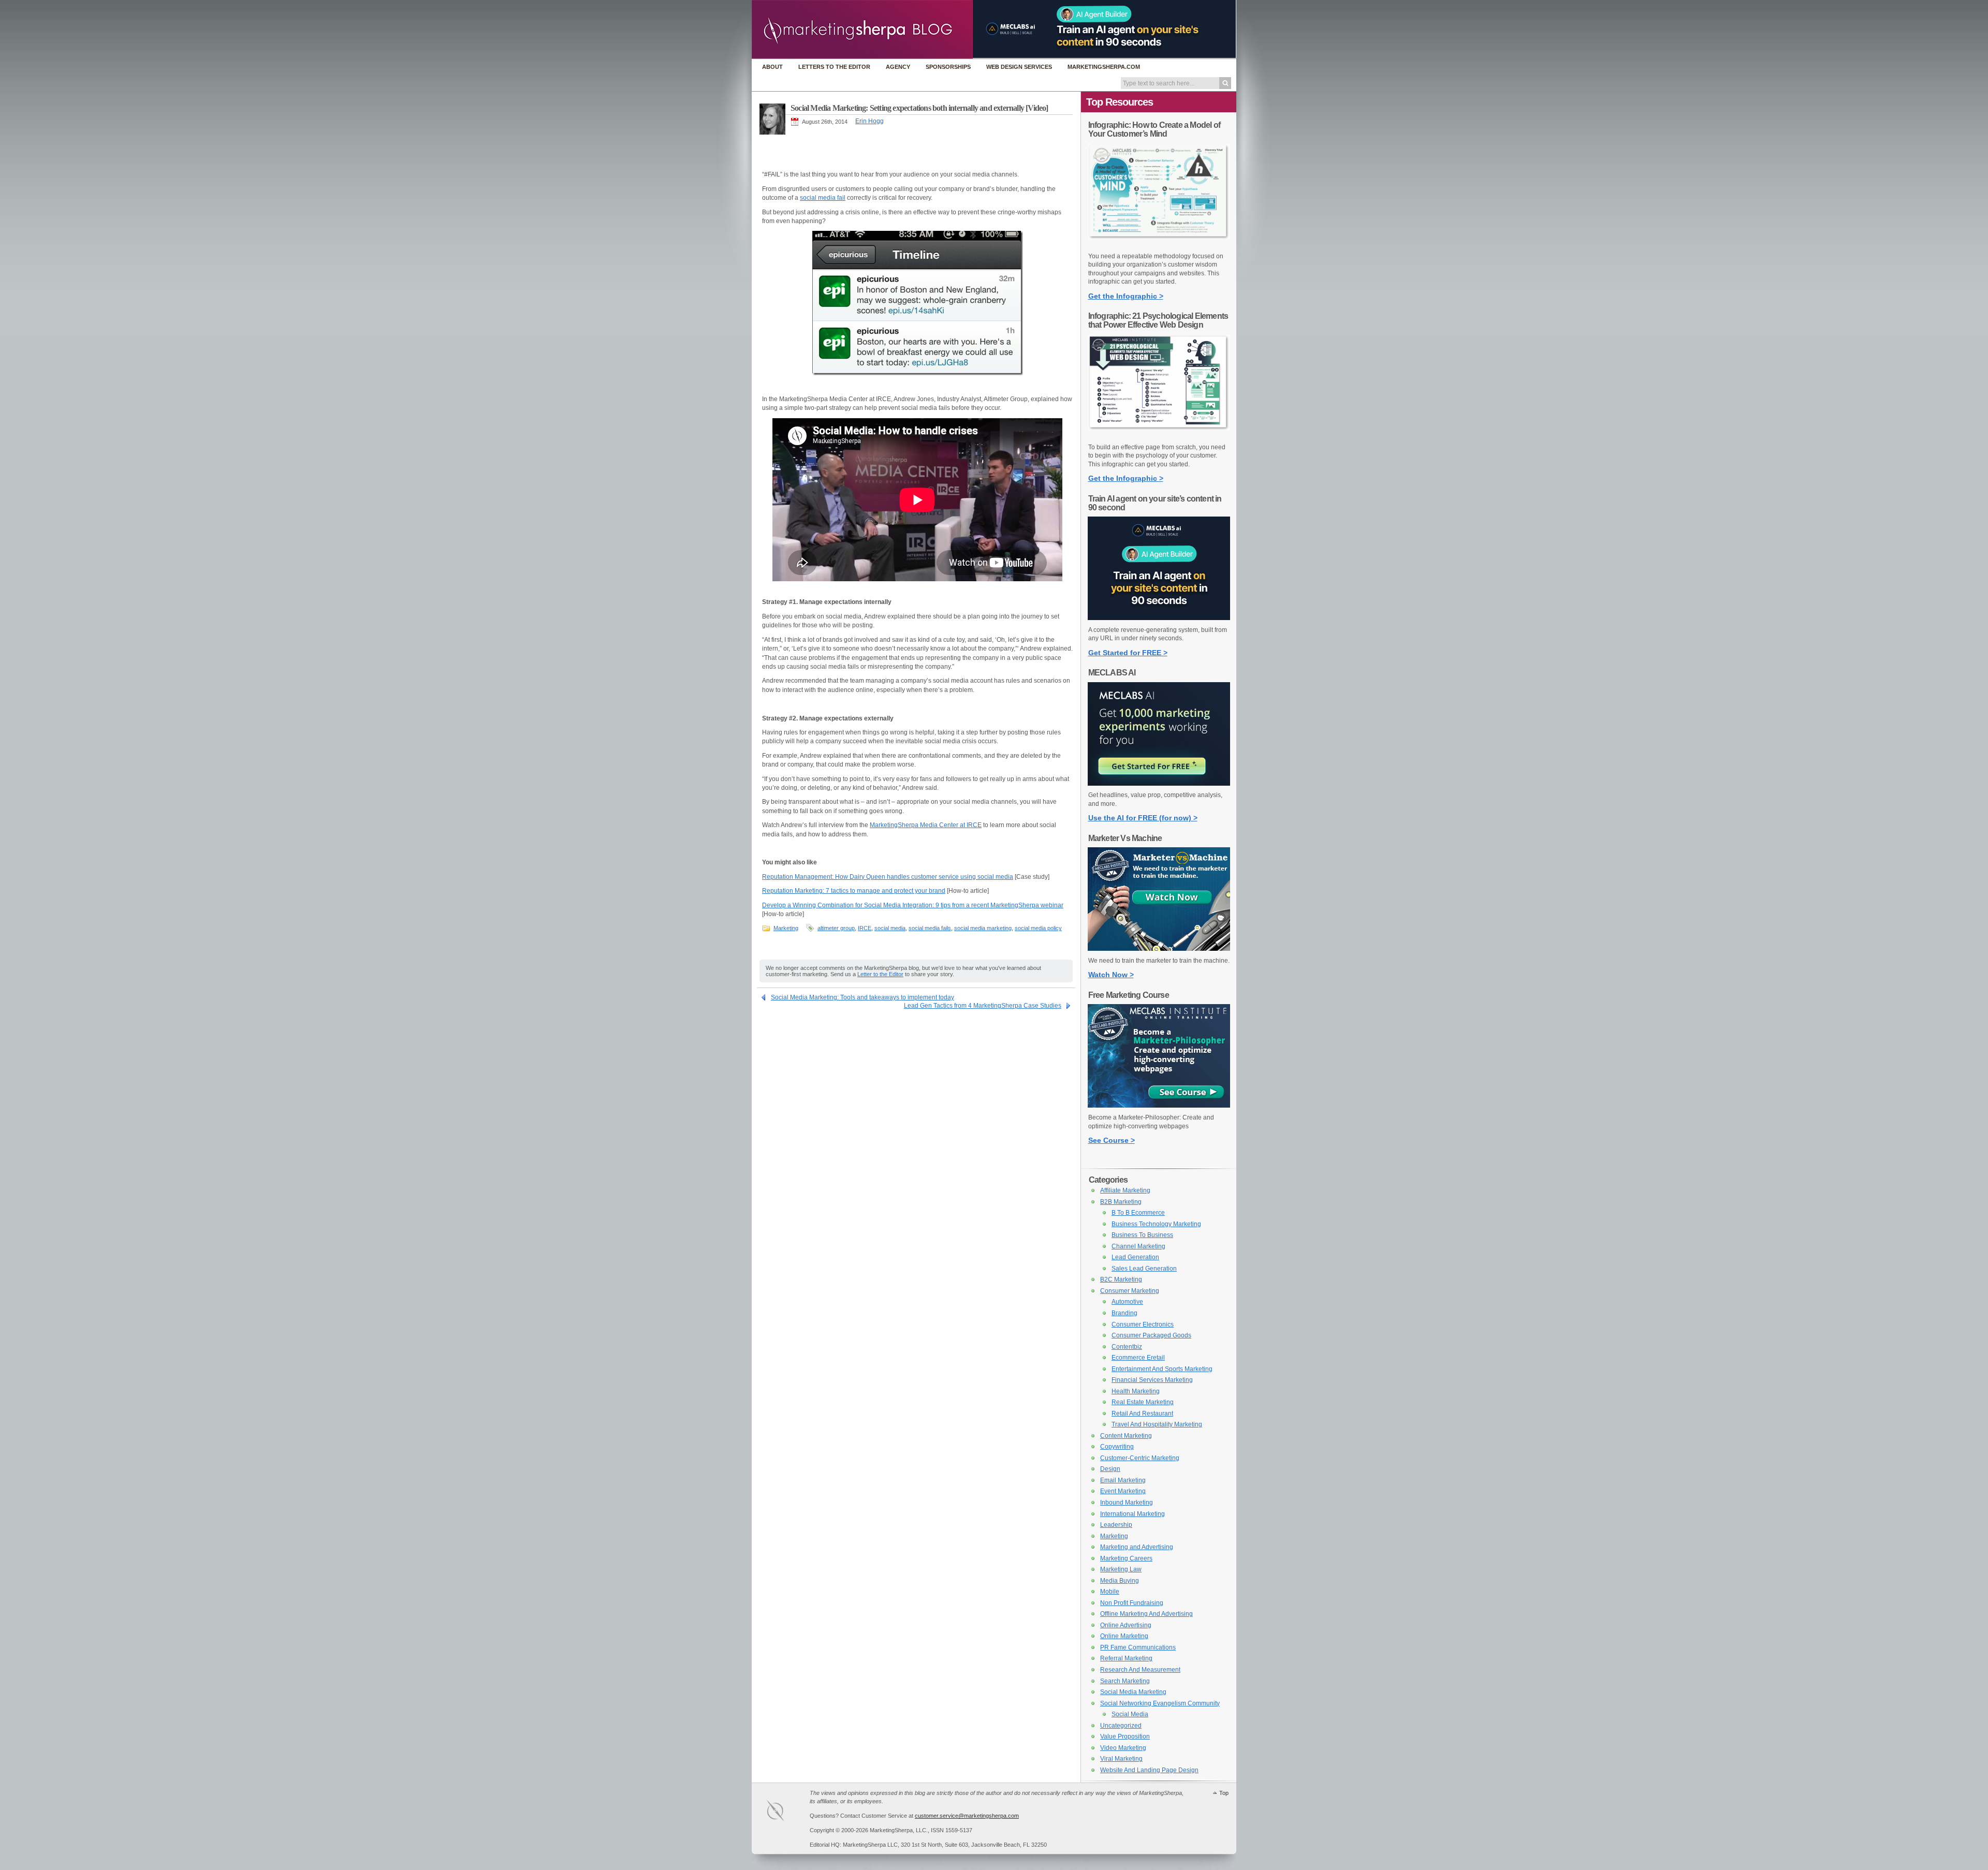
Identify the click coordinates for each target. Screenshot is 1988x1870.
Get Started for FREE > (1128, 653)
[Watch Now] (1159, 949)
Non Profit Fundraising (1132, 1603)
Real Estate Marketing (1143, 1402)
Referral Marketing (1126, 1658)
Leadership (1116, 1525)
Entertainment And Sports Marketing (1162, 1369)
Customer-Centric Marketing (1140, 1458)
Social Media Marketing (1133, 1692)
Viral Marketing (1121, 1759)
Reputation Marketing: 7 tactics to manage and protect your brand (854, 891)
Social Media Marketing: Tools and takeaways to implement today (863, 997)
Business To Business (1142, 1235)
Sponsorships (948, 67)
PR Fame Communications (1138, 1647)
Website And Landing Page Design (1149, 1770)
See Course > (1112, 1140)
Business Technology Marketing (1156, 1224)
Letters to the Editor (834, 67)
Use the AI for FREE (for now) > (1143, 818)
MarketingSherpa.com (1104, 67)
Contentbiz (1127, 1347)
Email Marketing (1123, 1480)
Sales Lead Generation (1144, 1269)
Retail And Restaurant (1142, 1413)
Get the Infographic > (1126, 296)
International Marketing (1132, 1514)
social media (890, 928)
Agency (898, 67)
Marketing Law (1121, 1569)
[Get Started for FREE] (1159, 618)
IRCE (865, 928)
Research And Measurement (1140, 1670)
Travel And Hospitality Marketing (1157, 1424)
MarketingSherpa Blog (862, 30)
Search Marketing (1125, 1681)
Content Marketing (1126, 1436)
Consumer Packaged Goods (1151, 1335)
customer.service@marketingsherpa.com (967, 1816)
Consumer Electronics (1143, 1324)
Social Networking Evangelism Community (1160, 1703)
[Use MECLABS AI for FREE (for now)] (1159, 784)
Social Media (1130, 1714)
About (772, 67)
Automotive (1127, 1302)
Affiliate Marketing (1125, 1190)
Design (1110, 1469)
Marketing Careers (1126, 1558)
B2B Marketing (1121, 1202)
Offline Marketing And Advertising (1146, 1614)
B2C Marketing (1121, 1279)
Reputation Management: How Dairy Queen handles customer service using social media (888, 877)
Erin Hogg (869, 121)
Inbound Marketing (1127, 1503)
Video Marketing (1123, 1748)
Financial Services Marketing (1152, 1380)
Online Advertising (1126, 1625)
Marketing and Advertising (1137, 1547)
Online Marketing (1124, 1636)
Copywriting (1117, 1447)
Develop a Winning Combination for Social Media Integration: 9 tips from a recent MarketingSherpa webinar (913, 905)
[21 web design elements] (1159, 435)
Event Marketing (1123, 1491)
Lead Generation (1135, 1257)
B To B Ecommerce (1138, 1213)
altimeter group (836, 928)
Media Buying (1120, 1581)
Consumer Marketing (1130, 1291)
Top (1224, 1793)
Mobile (1110, 1592)
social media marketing (983, 928)
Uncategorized (1121, 1726)
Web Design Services (1019, 67)
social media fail (823, 198)
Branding (1124, 1313)
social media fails (930, 928)
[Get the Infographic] (1159, 244)
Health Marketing (1136, 1391)
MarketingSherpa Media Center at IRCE (926, 825)
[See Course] (1159, 1106)
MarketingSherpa (786, 1812)
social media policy (1038, 928)
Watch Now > (1111, 975)
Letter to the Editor (880, 974)
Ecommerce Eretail (1138, 1358)
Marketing (786, 928)
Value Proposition (1125, 1736)
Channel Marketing (1138, 1246)
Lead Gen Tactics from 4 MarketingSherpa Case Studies (983, 1006)
